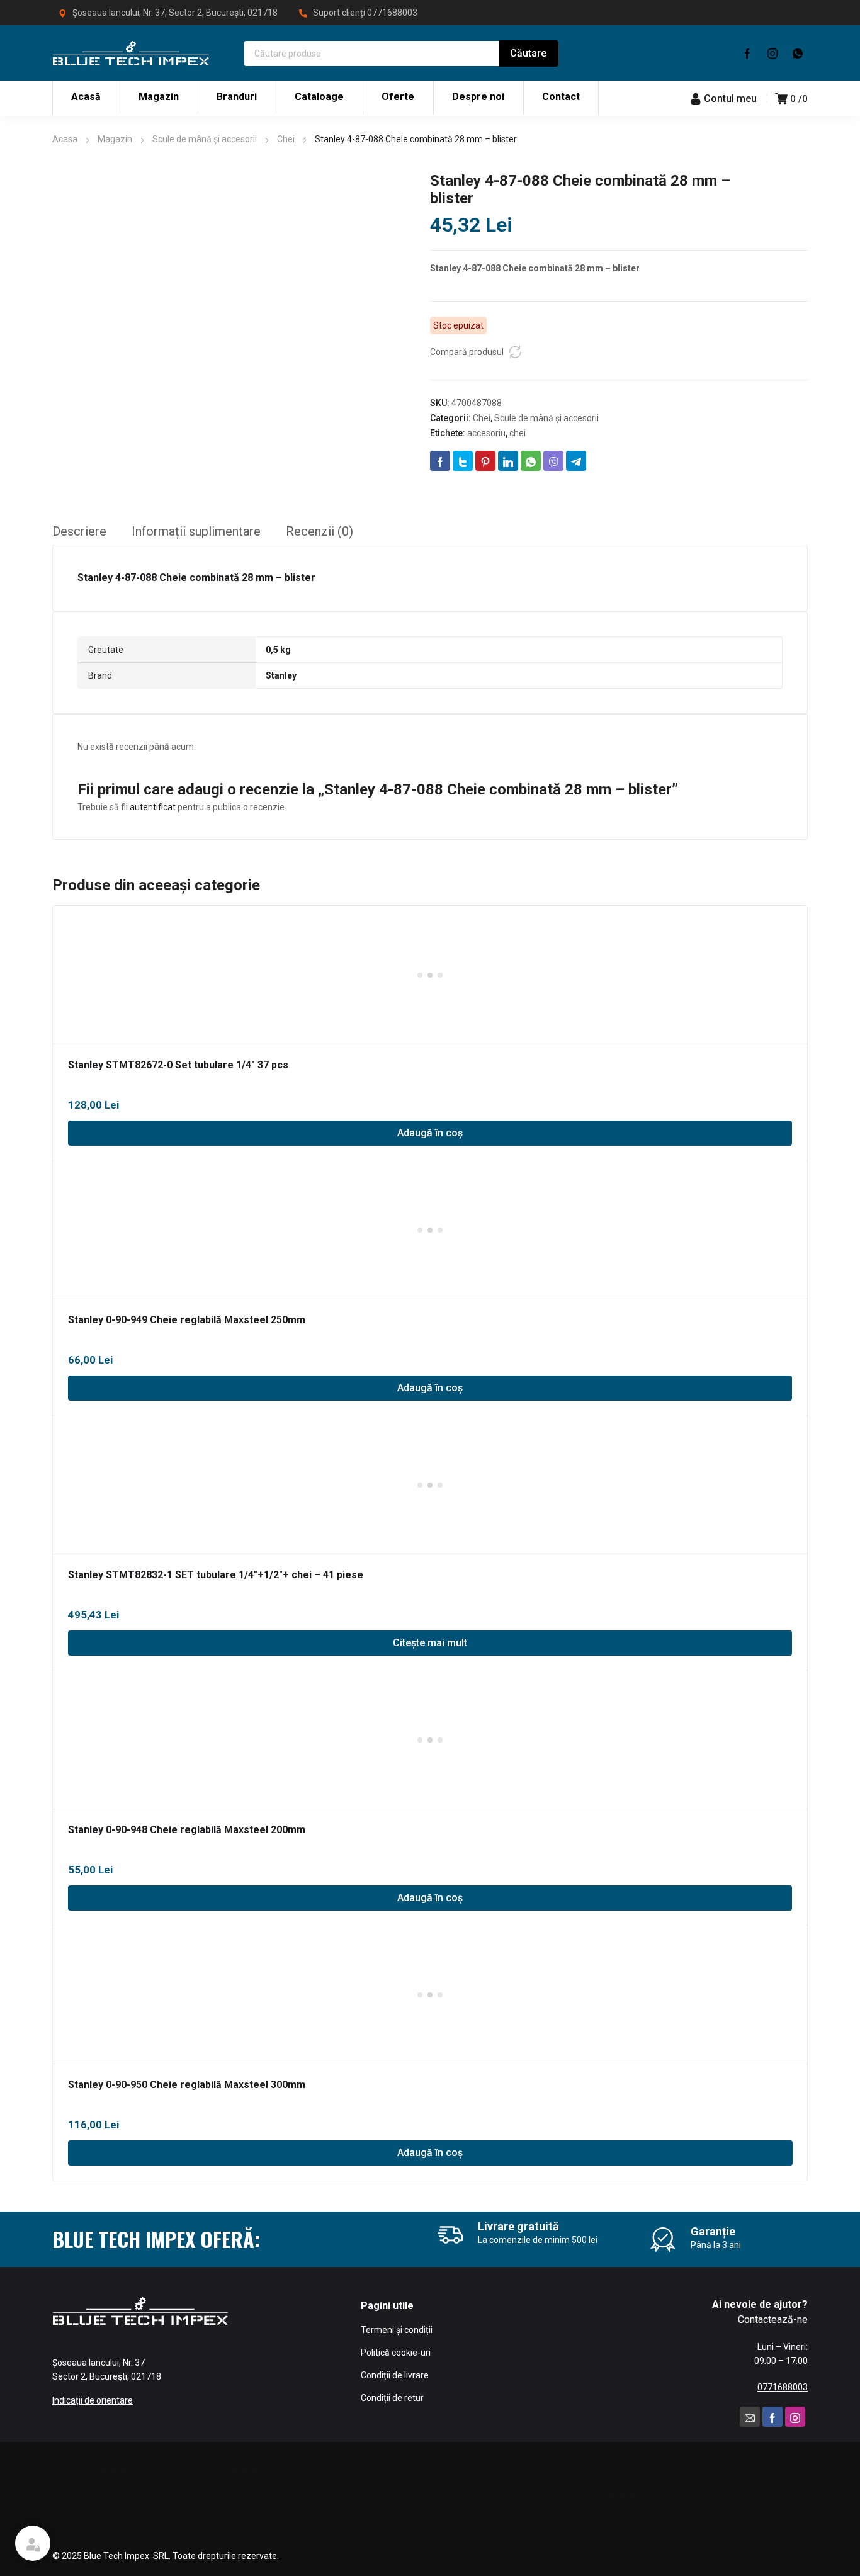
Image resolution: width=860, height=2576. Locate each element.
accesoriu (486, 433)
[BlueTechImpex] (131, 53)
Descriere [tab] (79, 531)
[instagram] (772, 53)
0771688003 (392, 13)
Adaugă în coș (430, 1133)
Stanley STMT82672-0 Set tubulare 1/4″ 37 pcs (178, 1065)
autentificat (153, 807)
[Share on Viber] (553, 461)
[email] (750, 2417)
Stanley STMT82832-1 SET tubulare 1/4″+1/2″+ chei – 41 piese (216, 1575)
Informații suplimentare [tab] (196, 531)
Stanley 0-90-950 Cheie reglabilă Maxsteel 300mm (187, 2085)
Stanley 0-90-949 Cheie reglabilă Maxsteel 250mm (187, 1320)
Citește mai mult (430, 1643)
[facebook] (747, 53)
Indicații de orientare (93, 2400)
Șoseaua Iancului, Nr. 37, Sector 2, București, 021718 (175, 13)
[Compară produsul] (515, 352)
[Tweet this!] (463, 461)
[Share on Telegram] (576, 461)
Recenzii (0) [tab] (320, 531)
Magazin (115, 139)
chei (518, 433)
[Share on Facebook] (440, 461)
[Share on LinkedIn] (508, 461)
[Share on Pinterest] (485, 461)
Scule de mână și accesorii (205, 139)
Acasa (65, 139)
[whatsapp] (798, 53)
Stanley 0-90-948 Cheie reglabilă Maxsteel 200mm (187, 1830)
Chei (286, 139)
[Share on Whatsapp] (531, 461)
